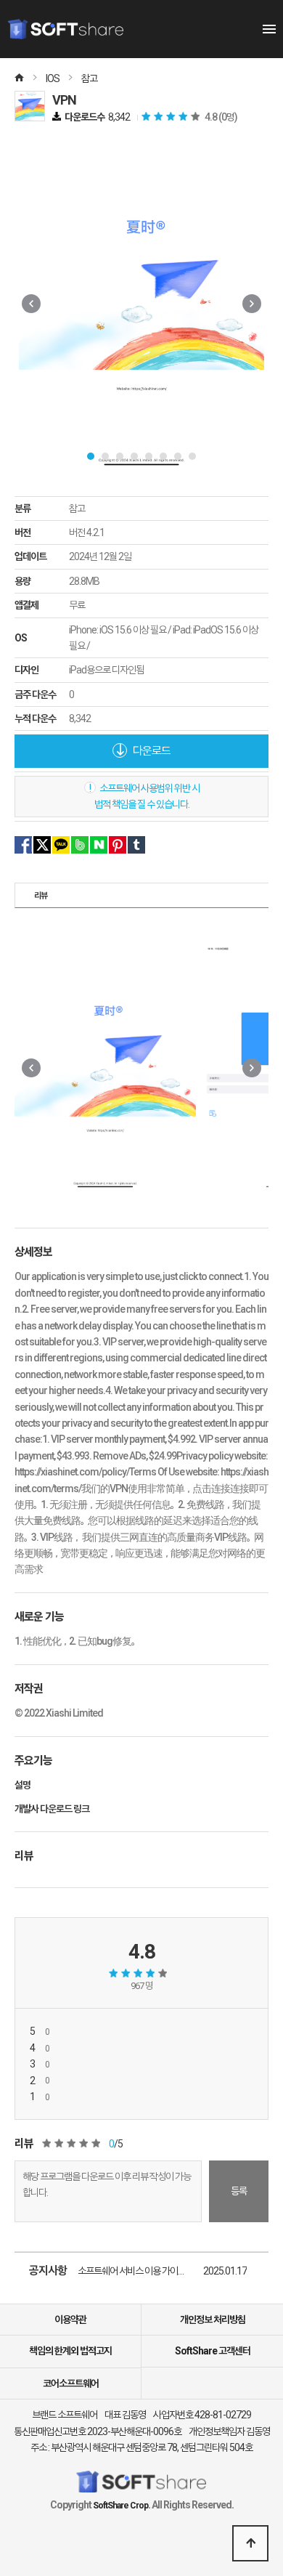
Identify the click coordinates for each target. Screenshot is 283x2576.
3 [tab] (120, 456)
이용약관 (70, 2320)
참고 (89, 78)
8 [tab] (192, 456)
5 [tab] (149, 456)
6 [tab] (163, 456)
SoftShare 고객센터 (213, 2351)
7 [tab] (178, 456)
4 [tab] (134, 456)
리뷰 (41, 896)
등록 (239, 2191)
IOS (53, 78)
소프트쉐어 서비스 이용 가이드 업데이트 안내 (140, 2271)
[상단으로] (250, 2543)
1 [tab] (91, 456)
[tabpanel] (141, 304)
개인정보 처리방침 (213, 2320)
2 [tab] (105, 456)
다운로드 (151, 751)
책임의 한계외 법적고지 (70, 2351)
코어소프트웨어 (71, 2383)
